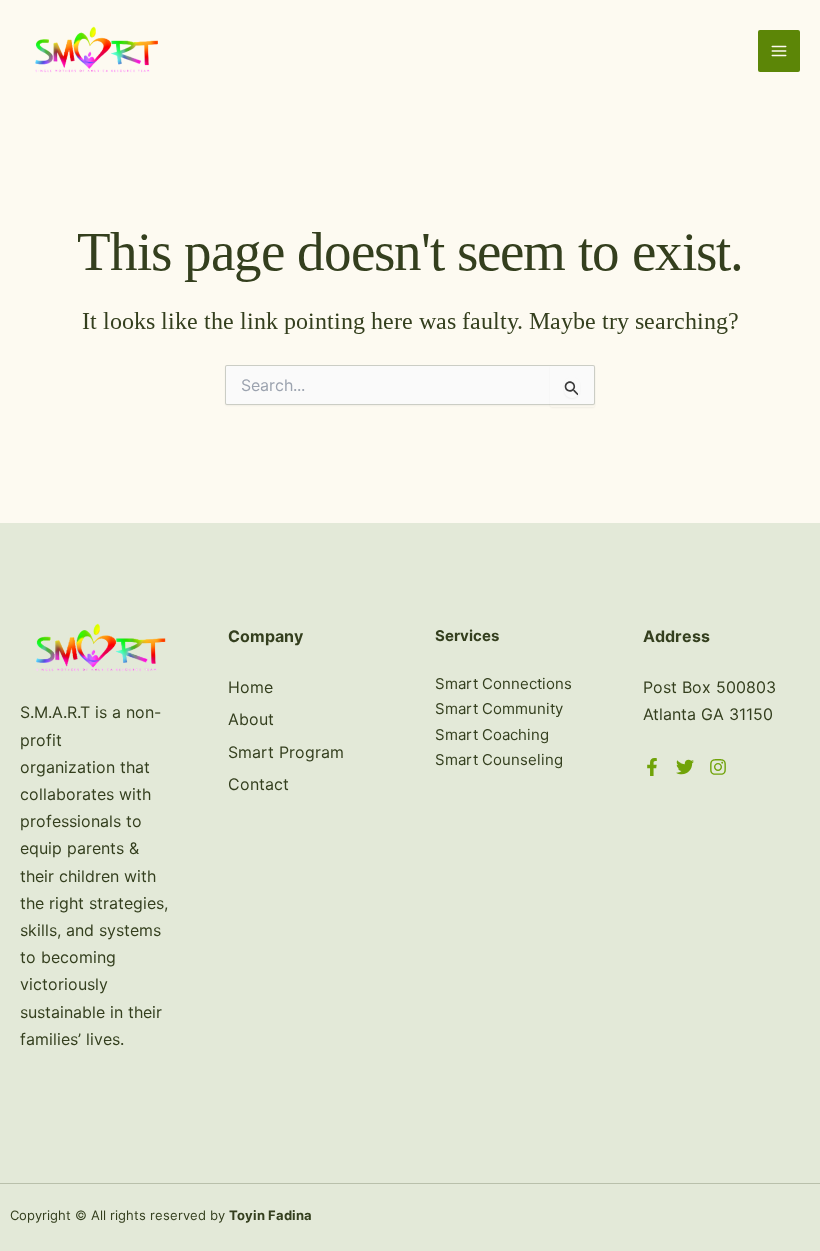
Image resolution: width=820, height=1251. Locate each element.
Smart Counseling (499, 759)
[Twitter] (685, 767)
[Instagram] (718, 767)
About (251, 719)
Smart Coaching (492, 734)
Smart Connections (503, 683)
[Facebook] (652, 767)
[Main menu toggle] (779, 51)
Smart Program (286, 752)
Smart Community (499, 708)
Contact (258, 784)
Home (250, 687)
